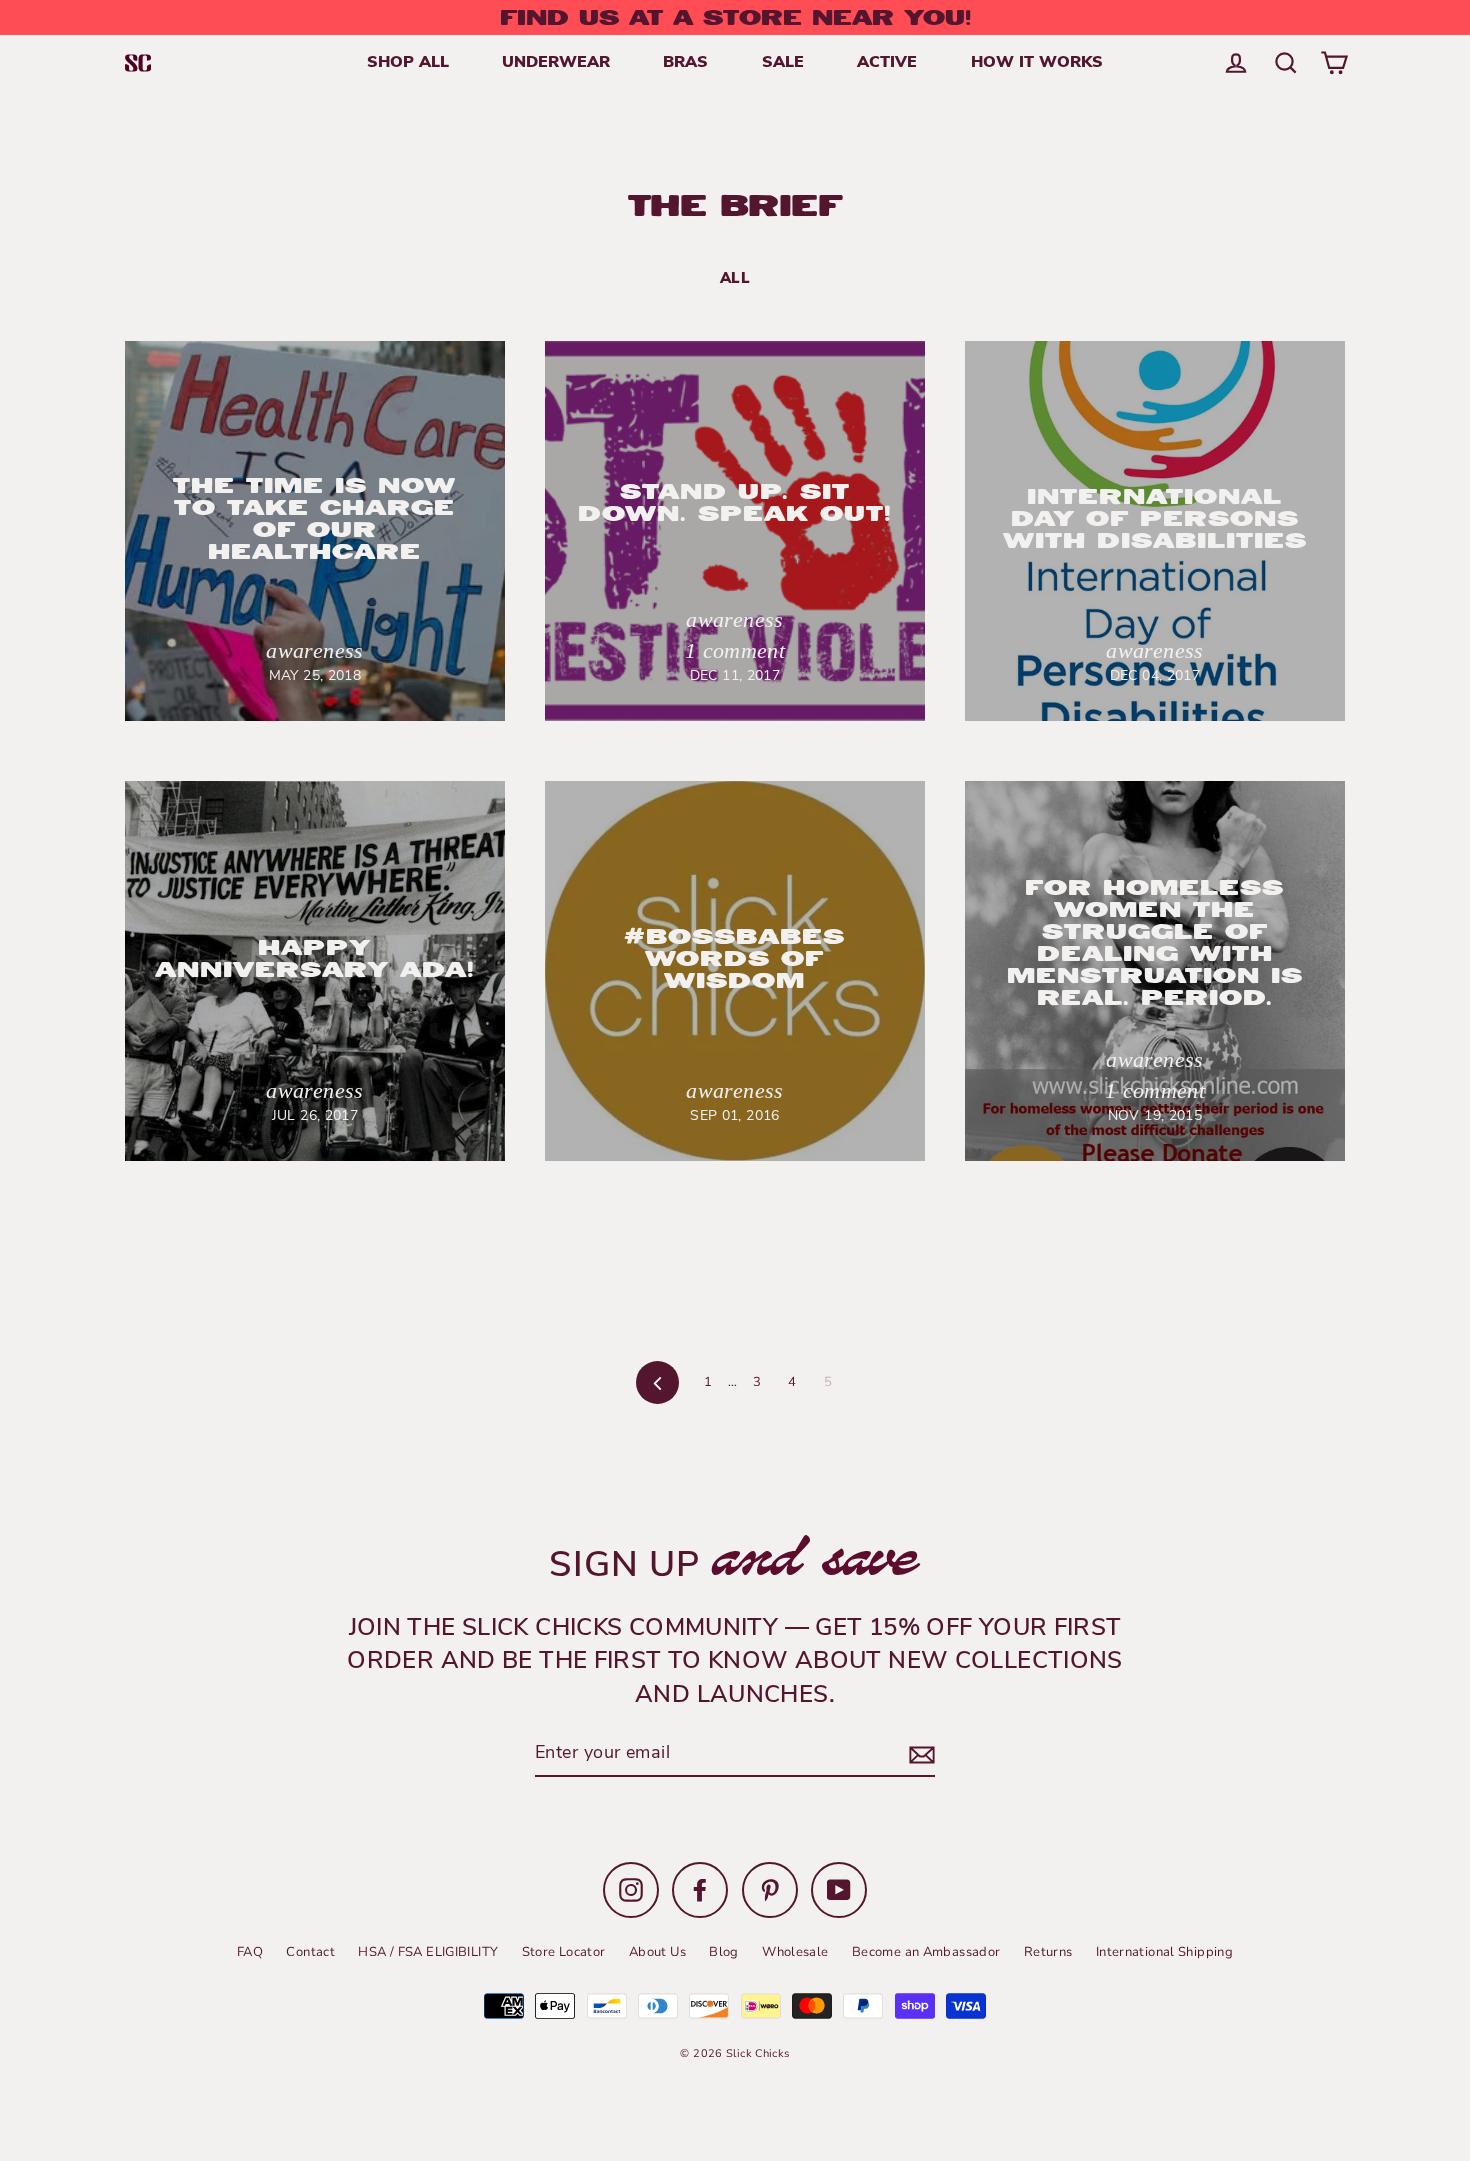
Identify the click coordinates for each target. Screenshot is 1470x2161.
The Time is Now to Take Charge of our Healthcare (314, 518)
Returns (1048, 1952)
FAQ (250, 1952)
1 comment (735, 650)
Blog (724, 1952)
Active (887, 63)
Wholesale (795, 1952)
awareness (314, 650)
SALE (783, 63)
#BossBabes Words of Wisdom (734, 958)
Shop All (408, 63)
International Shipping (1164, 1952)
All (735, 279)
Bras (685, 63)
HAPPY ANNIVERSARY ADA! (315, 958)
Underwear (556, 63)
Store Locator (564, 1952)
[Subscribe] (919, 1755)
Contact (310, 1952)
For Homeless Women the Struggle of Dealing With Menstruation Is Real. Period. (1155, 942)
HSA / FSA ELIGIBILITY (428, 1952)
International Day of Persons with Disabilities (1155, 518)
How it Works (1037, 63)
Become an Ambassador (926, 1952)
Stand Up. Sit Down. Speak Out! (735, 502)
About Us (657, 1952)
